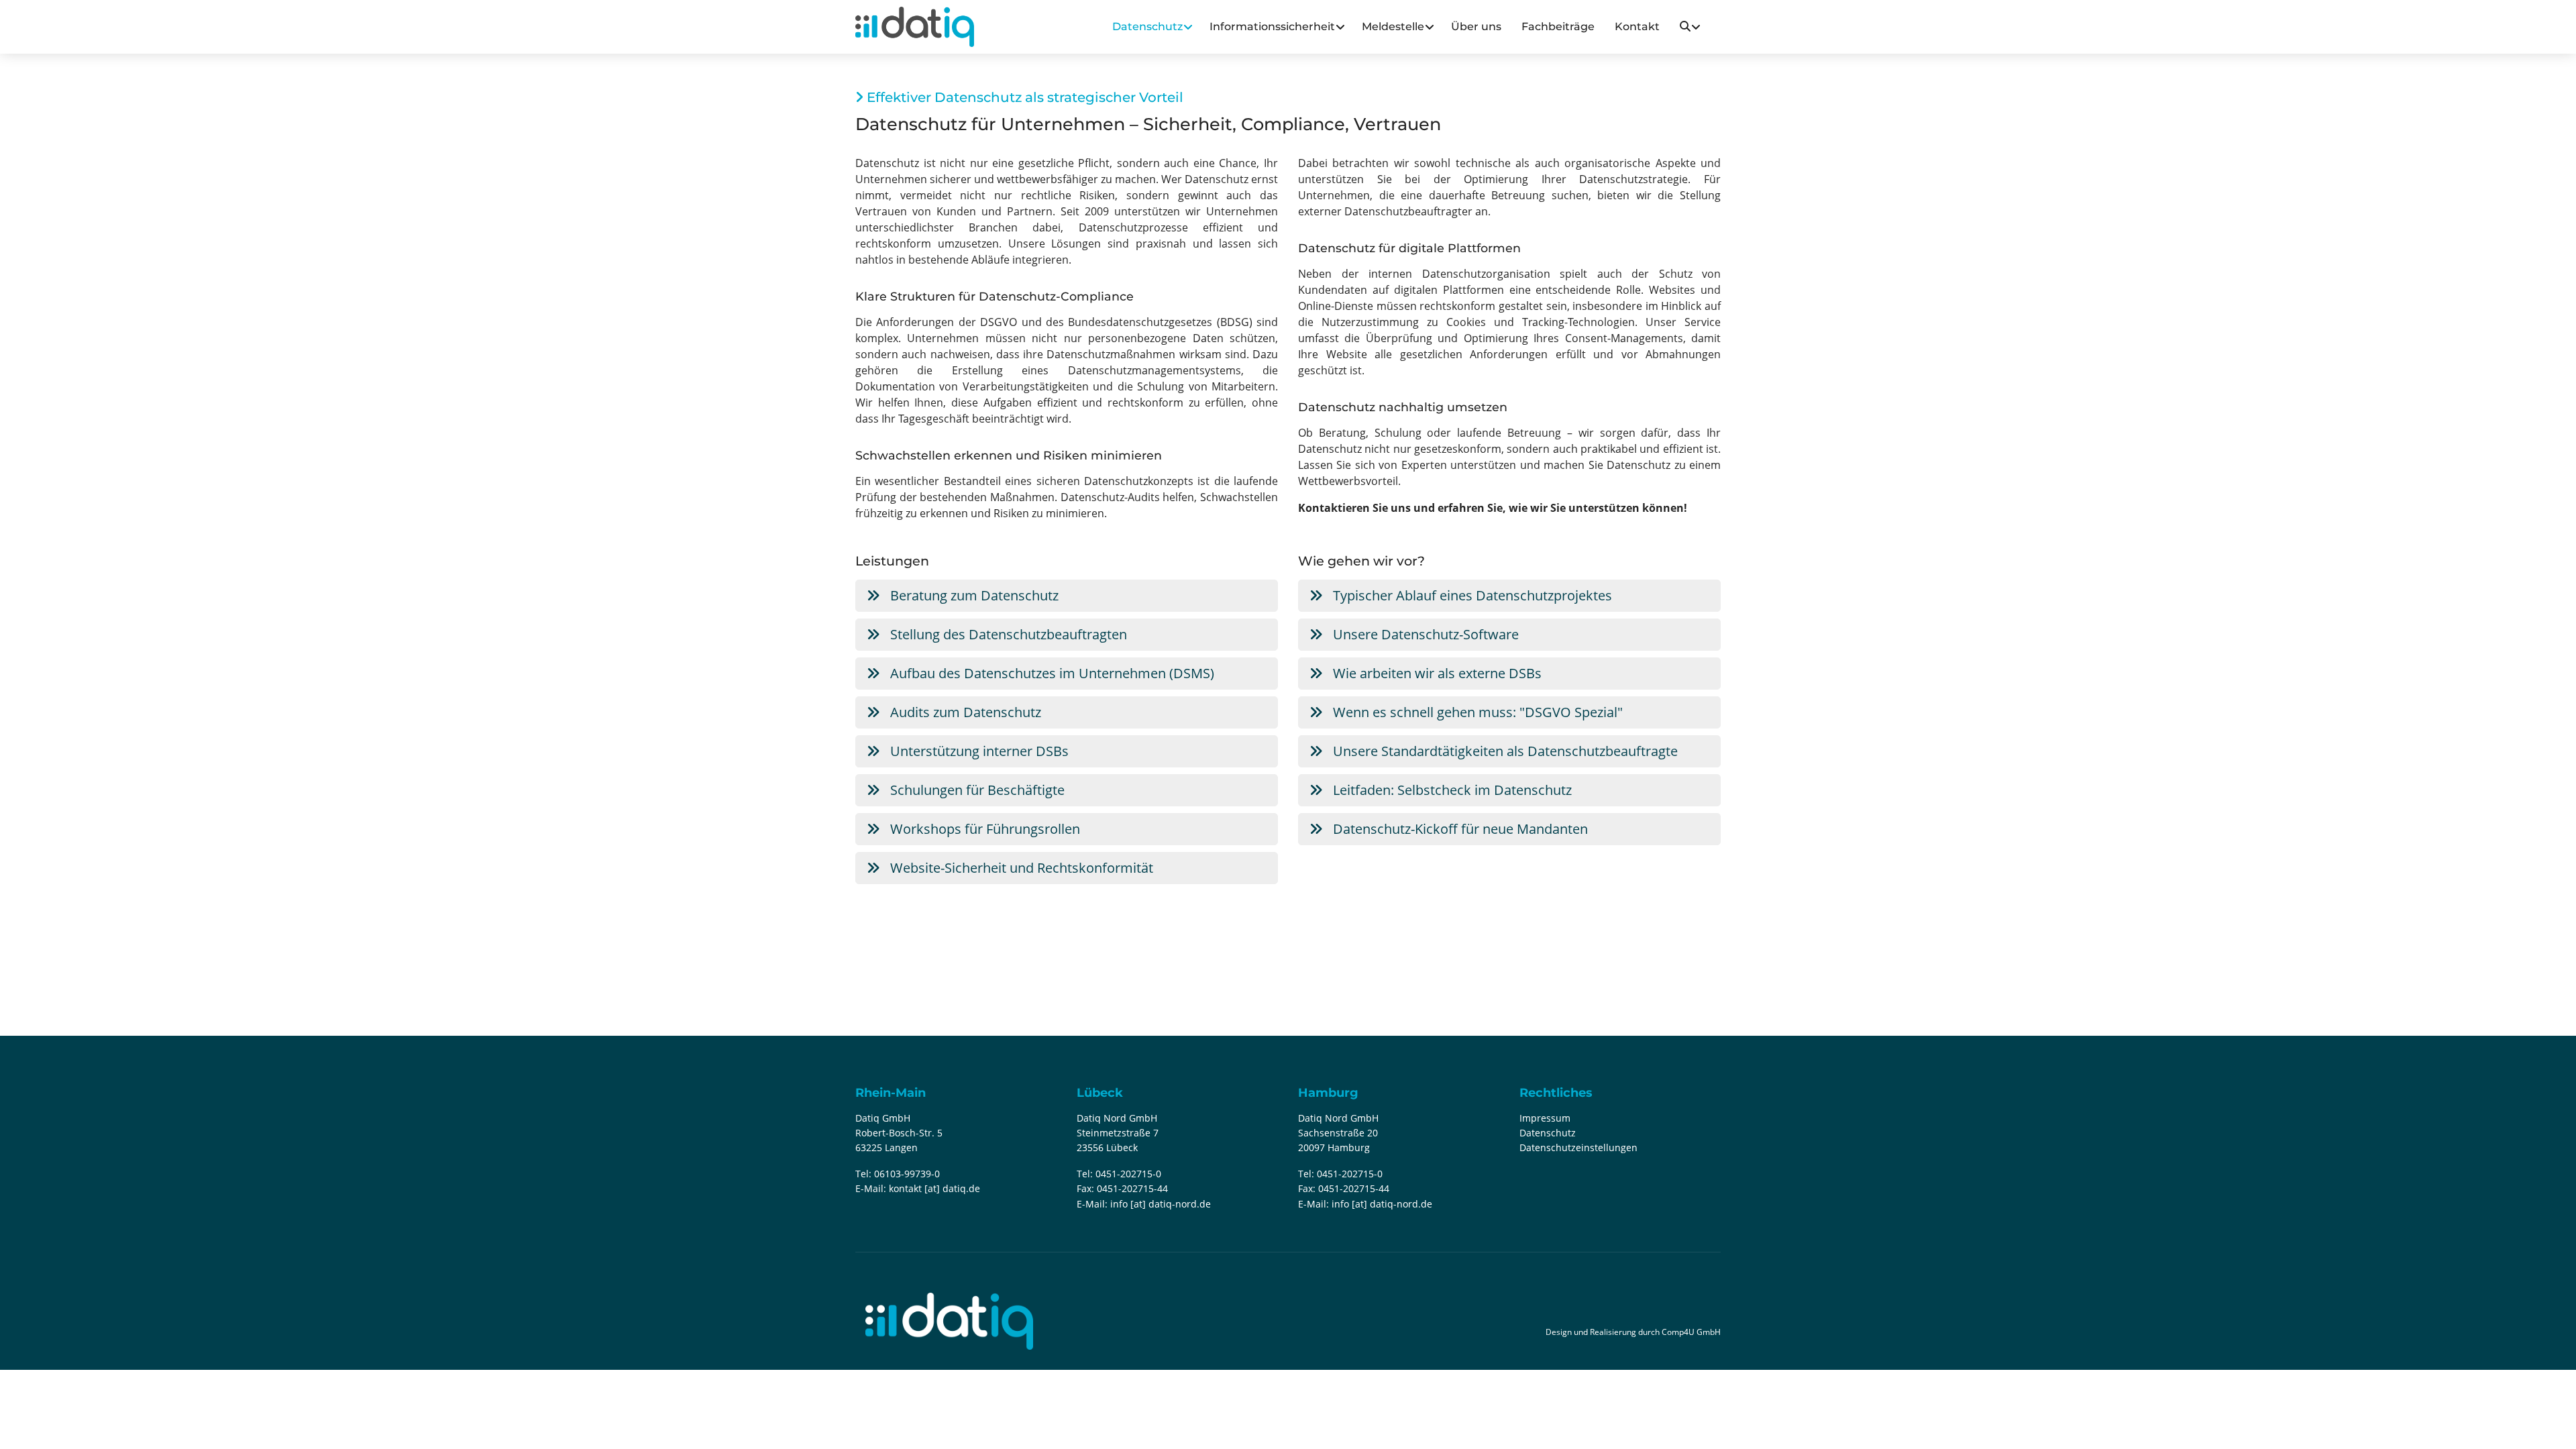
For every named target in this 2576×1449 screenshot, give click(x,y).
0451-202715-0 (1128, 1174)
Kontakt (1637, 26)
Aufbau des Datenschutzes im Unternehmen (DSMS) (1051, 673)
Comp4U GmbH (1691, 1332)
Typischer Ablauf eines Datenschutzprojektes (1471, 595)
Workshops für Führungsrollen (983, 829)
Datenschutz (1147, 26)
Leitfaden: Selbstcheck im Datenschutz (1451, 790)
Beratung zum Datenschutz (973, 595)
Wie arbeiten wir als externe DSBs (1436, 673)
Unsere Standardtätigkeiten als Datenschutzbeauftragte (1504, 751)
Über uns (1476, 26)
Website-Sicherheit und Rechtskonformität (1020, 868)
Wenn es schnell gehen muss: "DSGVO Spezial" (1476, 712)
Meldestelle (1393, 26)
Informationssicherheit (1272, 26)
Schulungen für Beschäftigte (976, 790)
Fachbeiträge (1558, 26)
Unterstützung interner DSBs (978, 751)
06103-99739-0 (907, 1174)
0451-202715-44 (1132, 1188)
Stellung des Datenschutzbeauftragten (1007, 634)
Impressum (1545, 1118)
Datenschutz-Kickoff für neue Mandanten (1459, 829)
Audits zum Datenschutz (964, 712)
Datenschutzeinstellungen (1578, 1147)
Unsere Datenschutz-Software (1424, 634)
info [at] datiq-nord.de (1161, 1204)
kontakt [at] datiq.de (934, 1188)
